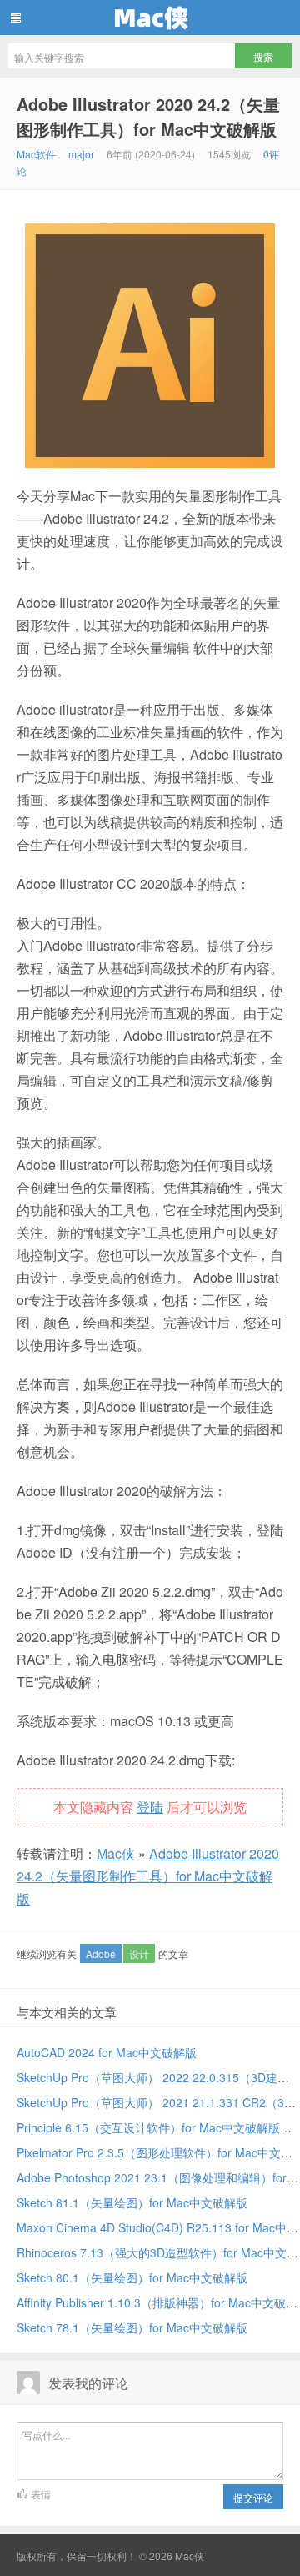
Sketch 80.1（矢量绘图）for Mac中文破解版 (132, 2277)
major (81, 154)
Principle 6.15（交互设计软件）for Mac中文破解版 (148, 2127)
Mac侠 (150, 18)
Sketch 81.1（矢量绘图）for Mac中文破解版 (132, 2202)
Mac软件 (36, 154)
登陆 (150, 1807)
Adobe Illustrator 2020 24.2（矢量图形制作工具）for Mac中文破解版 (148, 116)
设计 (139, 1953)
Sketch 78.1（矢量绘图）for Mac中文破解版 (132, 2327)
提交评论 (253, 2497)
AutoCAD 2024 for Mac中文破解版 (107, 2052)
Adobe (101, 1953)
